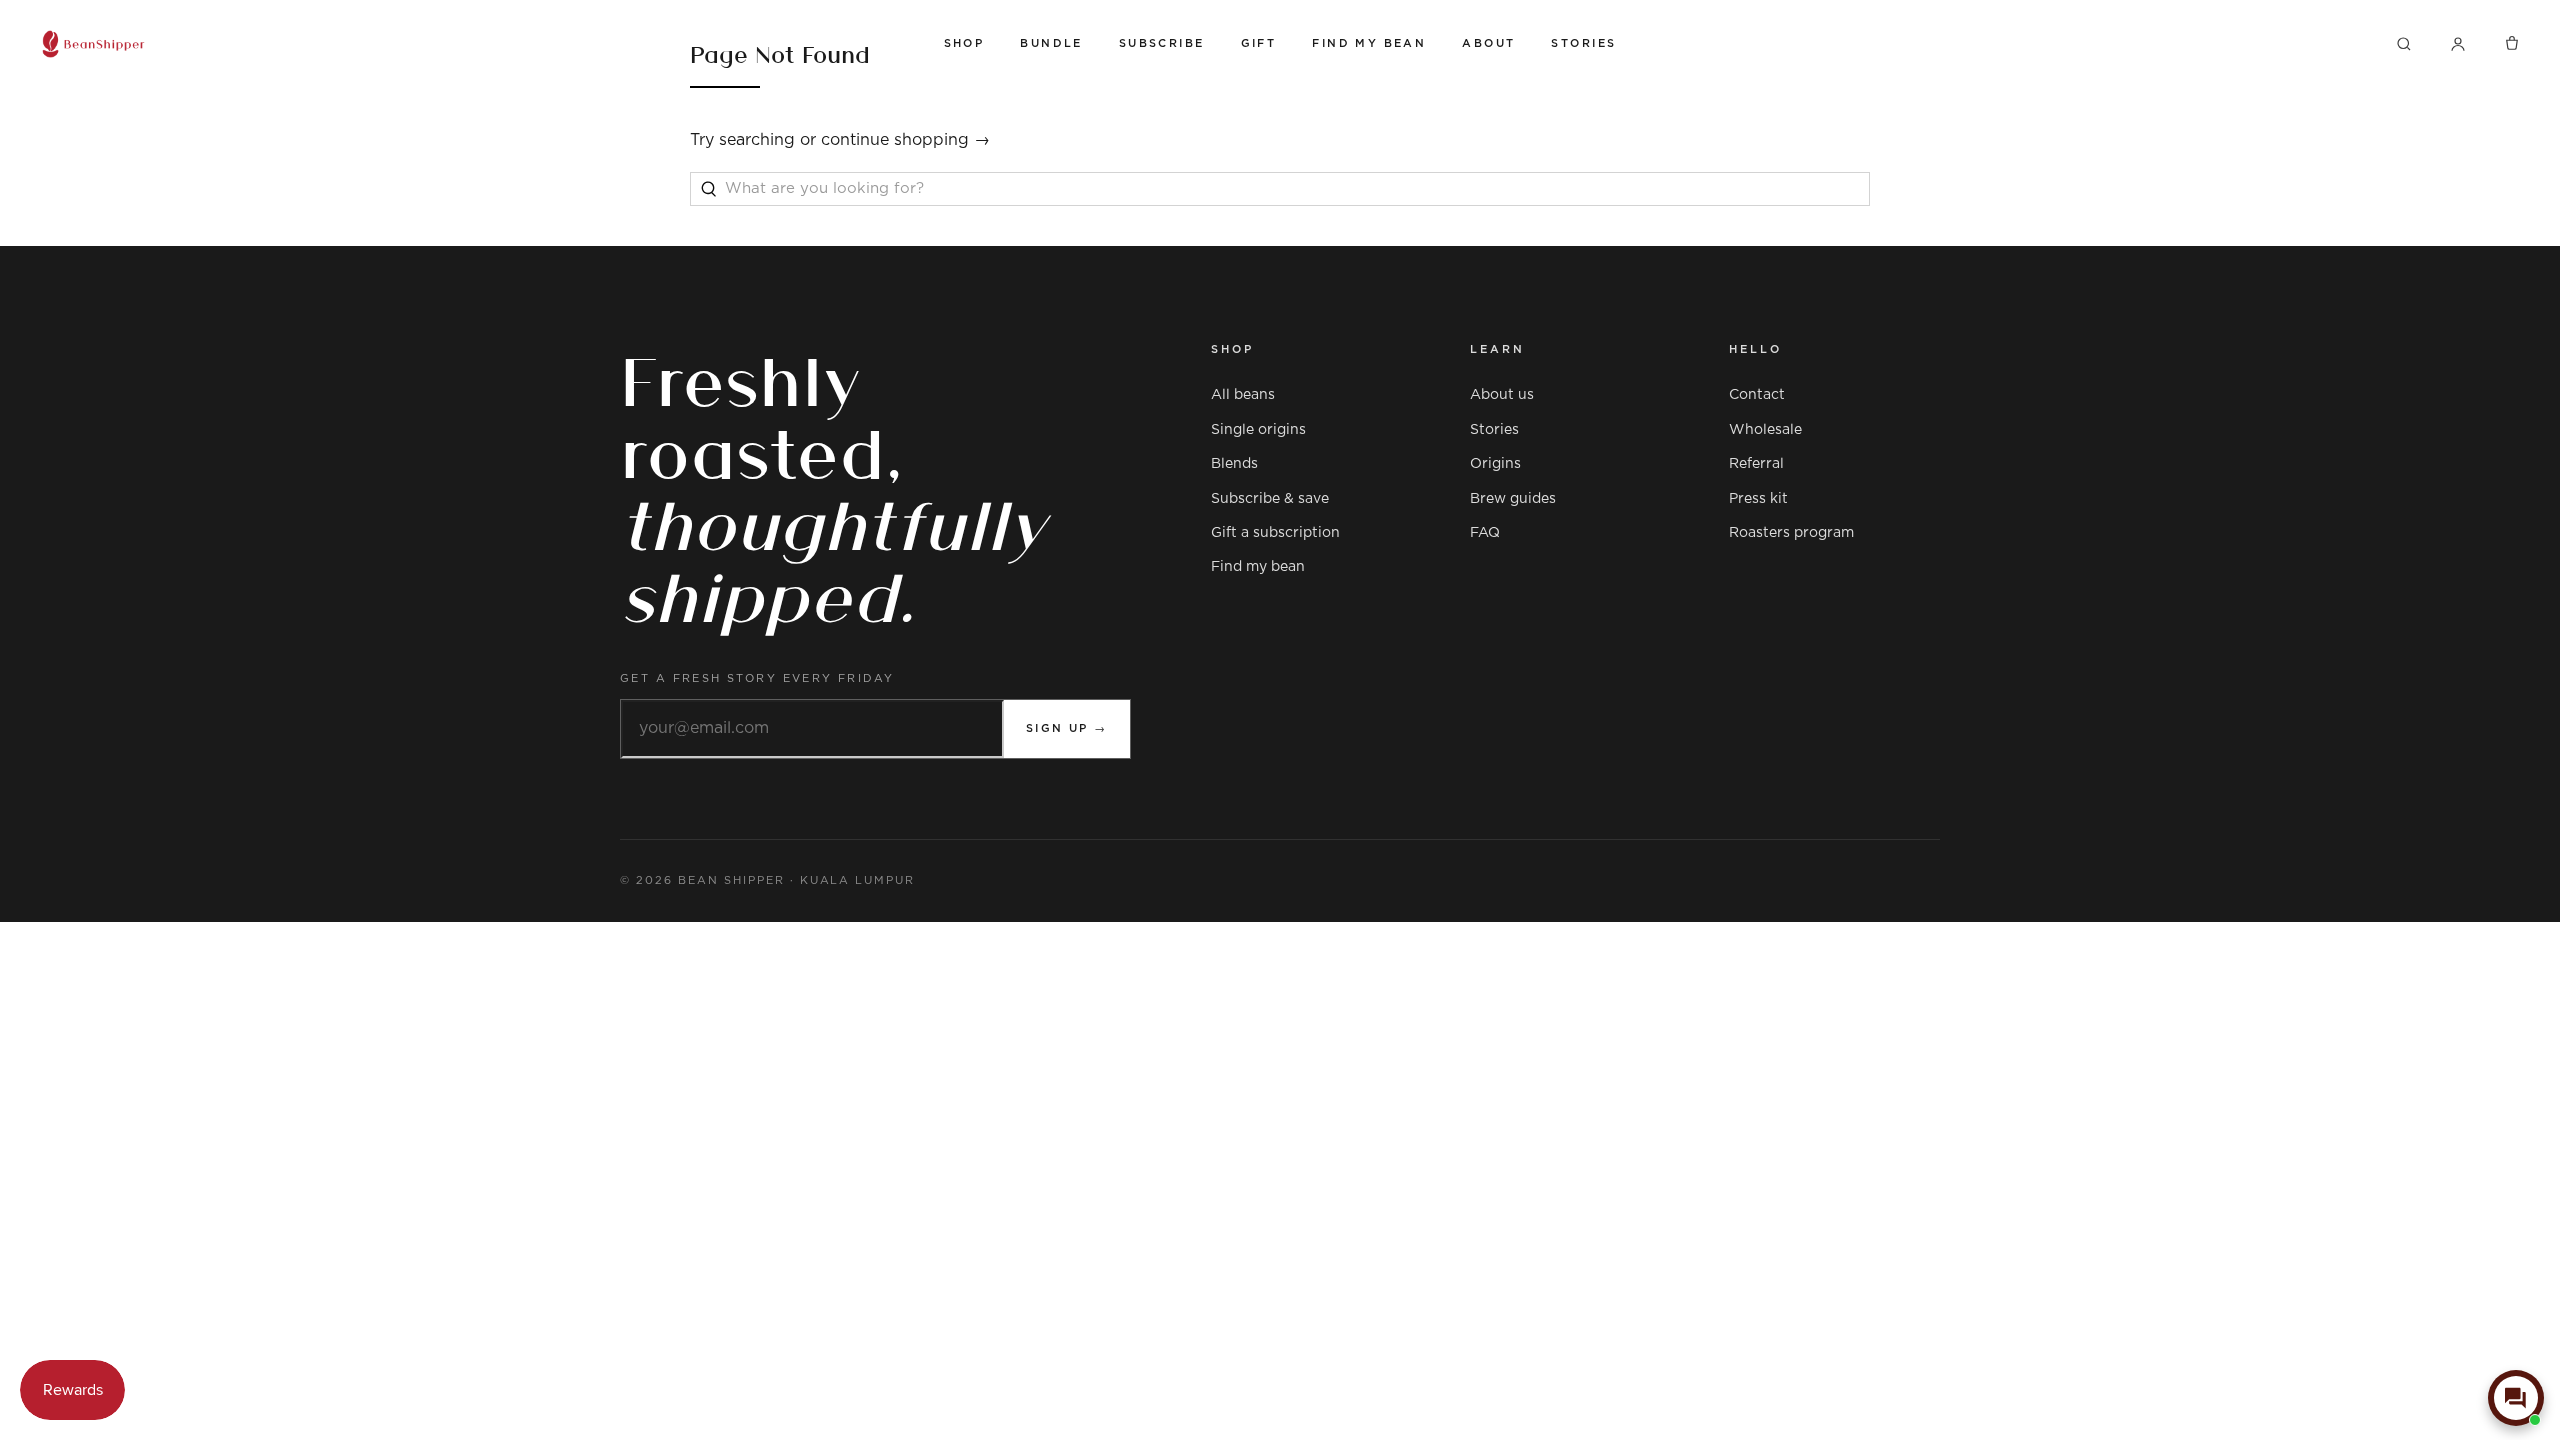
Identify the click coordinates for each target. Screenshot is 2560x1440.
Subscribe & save (1270, 499)
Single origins (1258, 430)
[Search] (2404, 44)
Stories (1583, 43)
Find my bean (1258, 567)
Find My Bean (1369, 43)
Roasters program (1791, 533)
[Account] (2458, 44)
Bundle (1051, 43)
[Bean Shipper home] (474, 44)
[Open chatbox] (2516, 1398)
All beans (1243, 395)
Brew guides (1513, 499)
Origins (1495, 464)
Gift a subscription (1275, 533)
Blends (1234, 464)
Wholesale (1765, 430)
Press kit (1758, 499)
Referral (1756, 464)
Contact (1757, 395)
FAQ (1485, 533)
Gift (1259, 43)
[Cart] (2512, 44)
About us (1502, 395)
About (1488, 43)
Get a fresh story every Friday (757, 678)
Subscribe (1162, 43)
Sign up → (1067, 728)
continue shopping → (905, 140)
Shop (964, 43)
